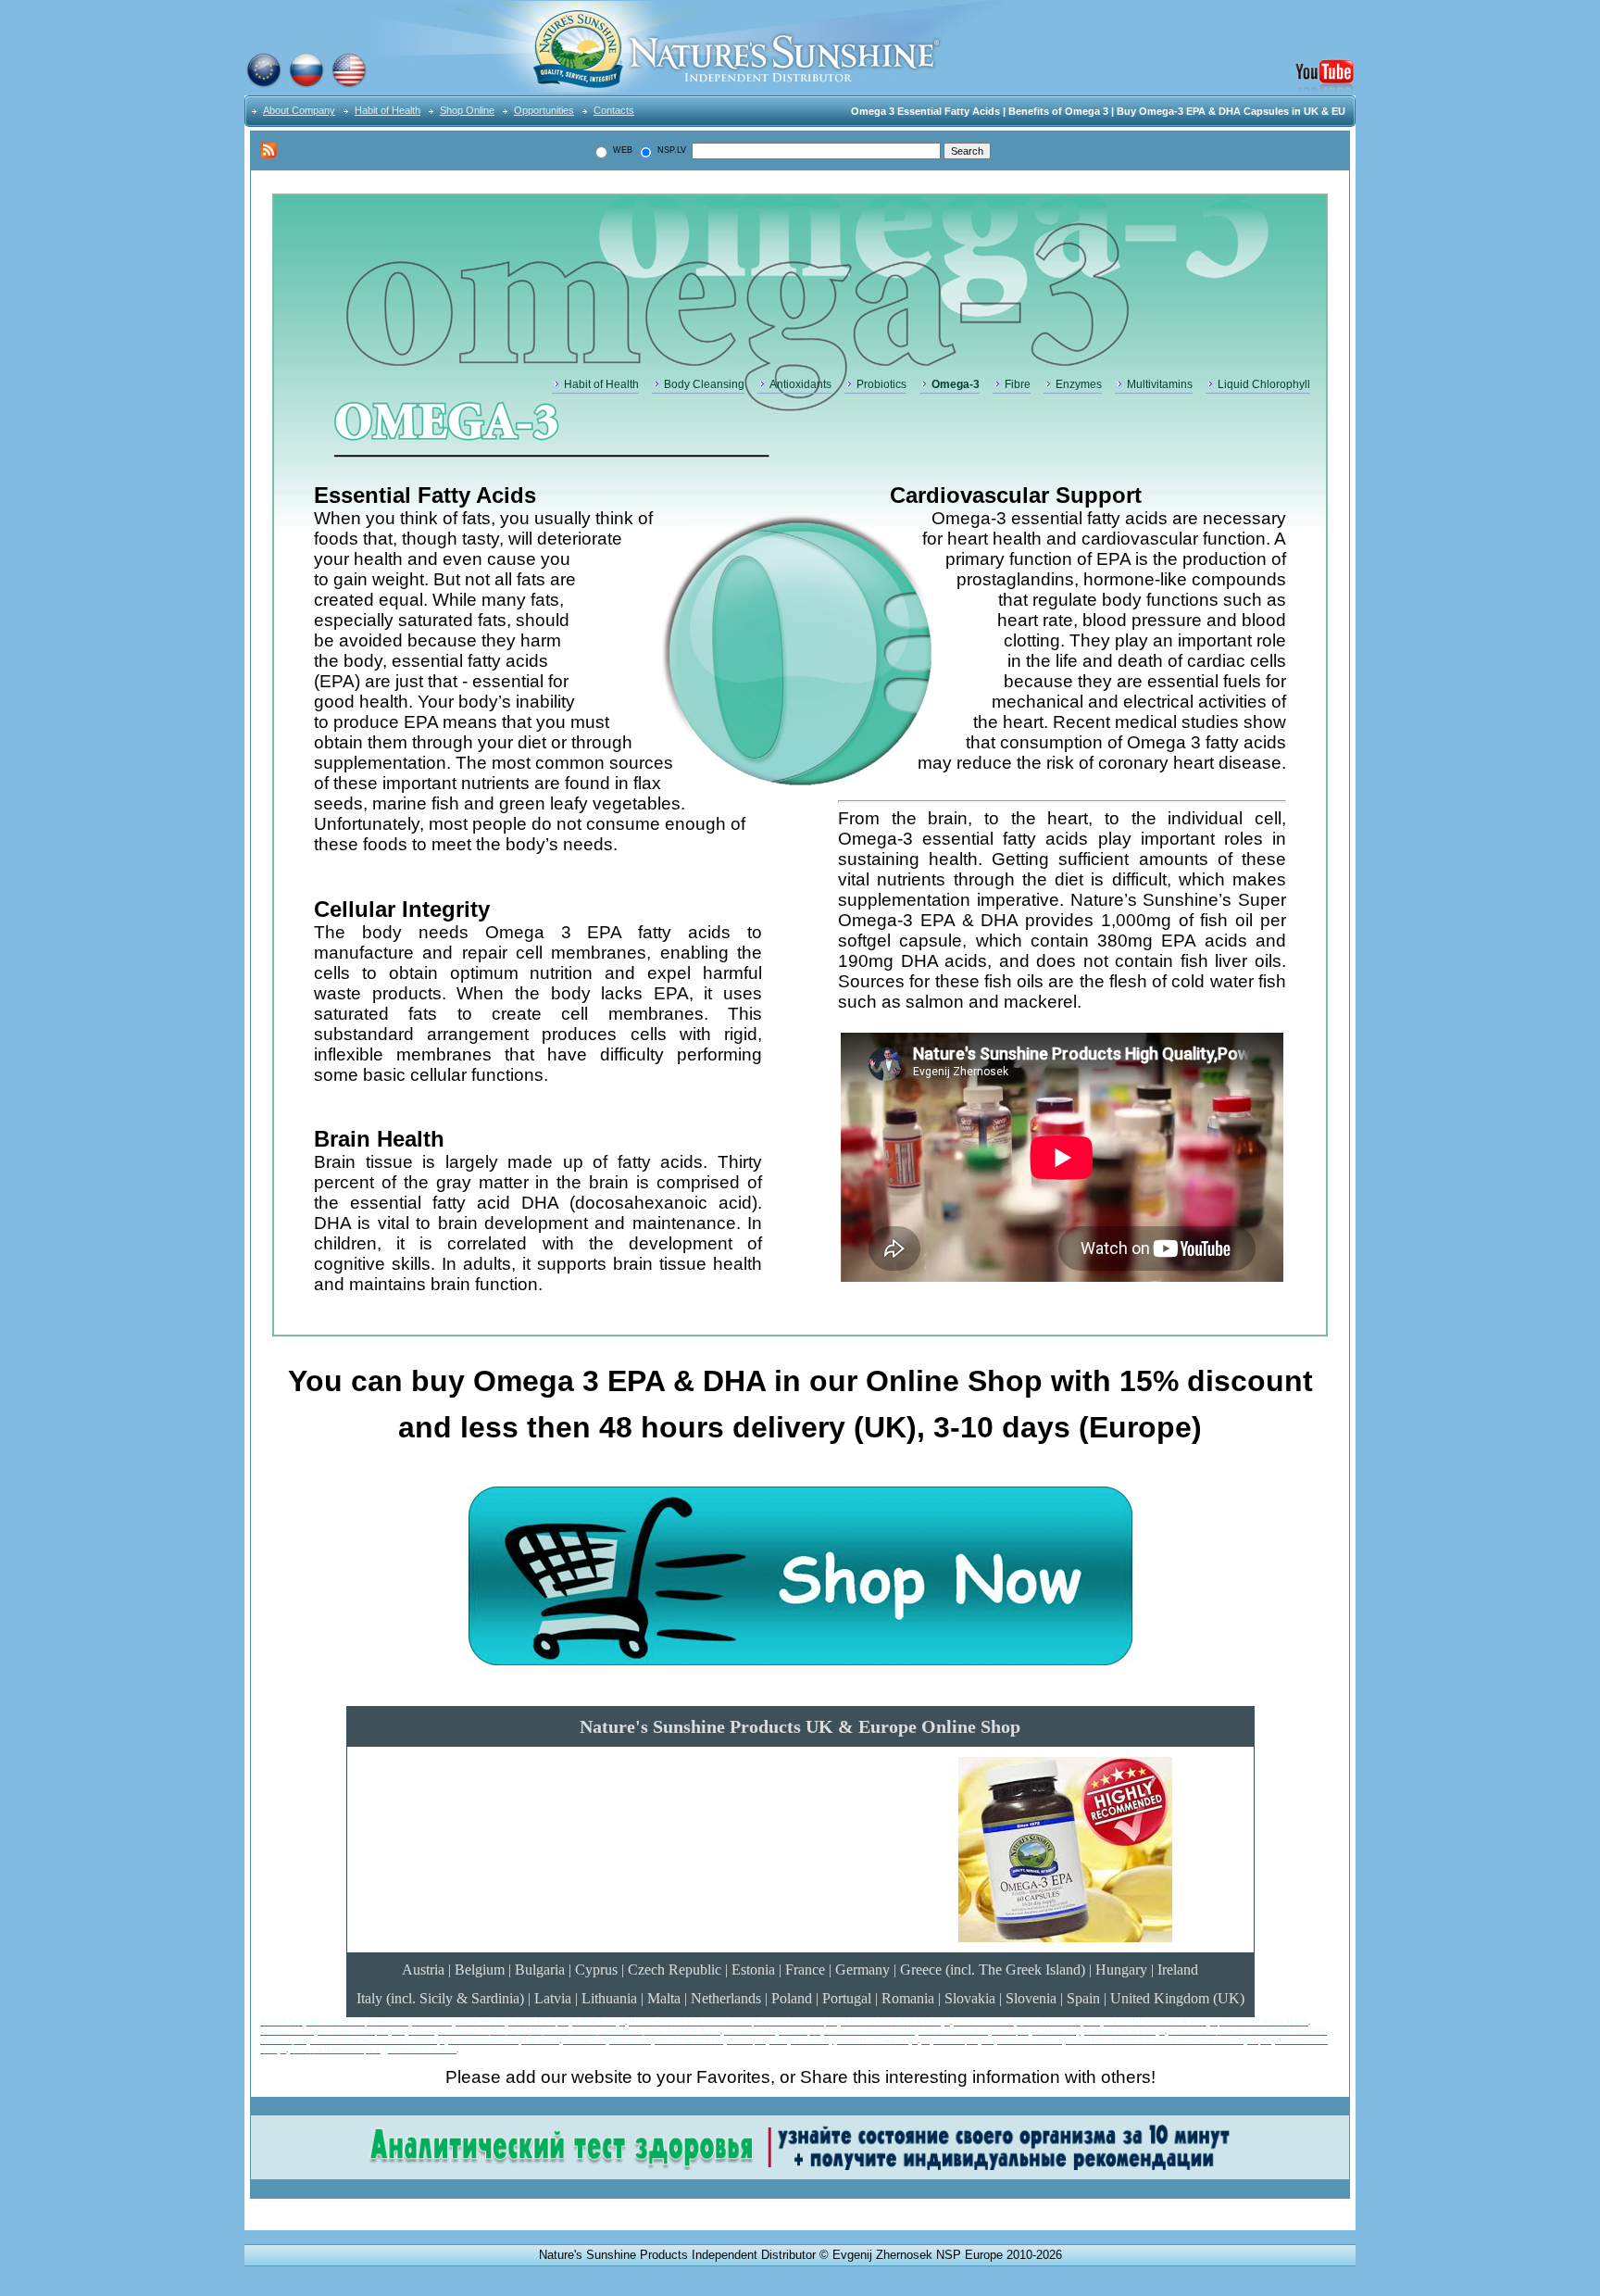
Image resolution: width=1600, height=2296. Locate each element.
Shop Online (467, 110)
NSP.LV (670, 150)
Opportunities (544, 110)
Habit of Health (387, 110)
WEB (621, 150)
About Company (299, 110)
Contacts (614, 110)
